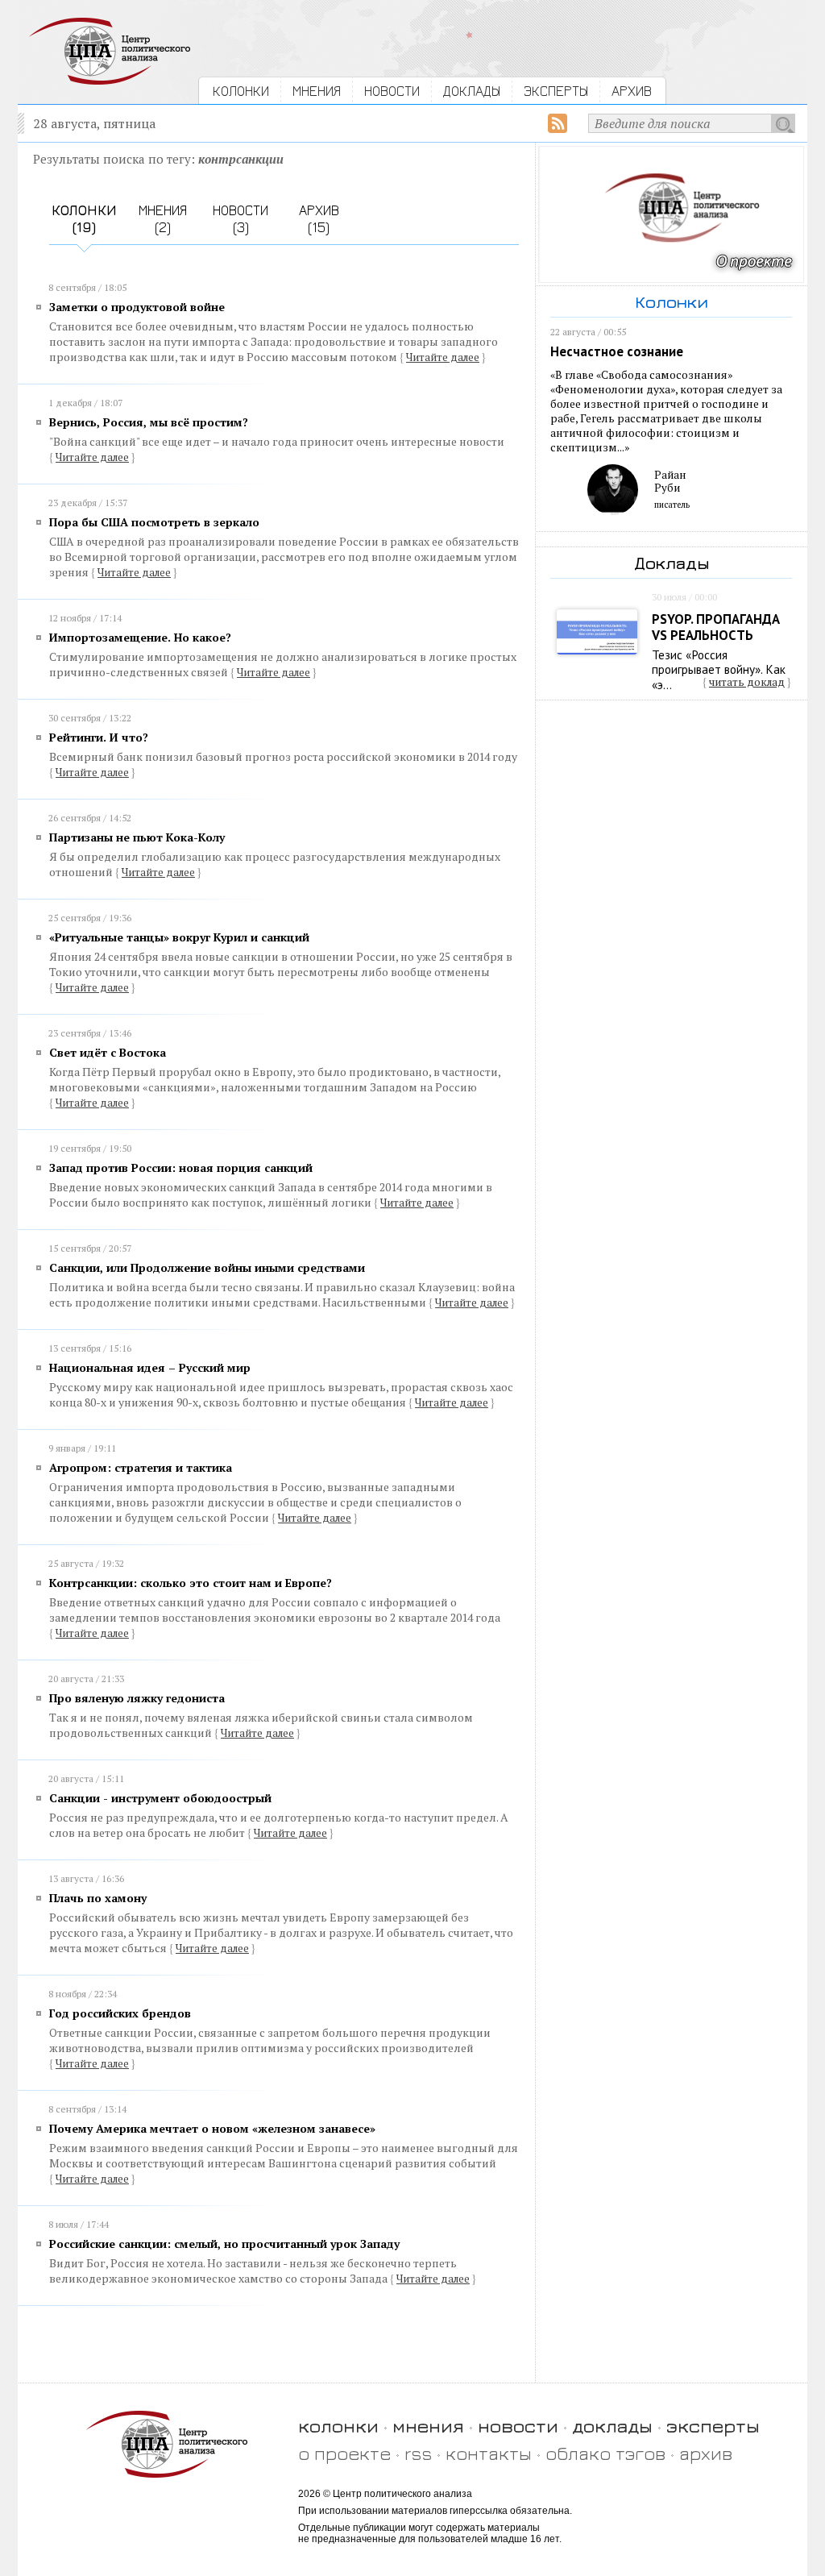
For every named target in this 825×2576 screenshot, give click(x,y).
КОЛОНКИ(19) (84, 218)
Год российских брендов (120, 2013)
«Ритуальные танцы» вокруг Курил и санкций (179, 937)
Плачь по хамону (98, 1898)
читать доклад (747, 682)
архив (706, 2453)
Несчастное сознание (617, 351)
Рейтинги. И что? (99, 737)
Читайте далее (443, 357)
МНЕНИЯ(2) (163, 218)
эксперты (713, 2426)
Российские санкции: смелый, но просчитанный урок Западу (224, 2244)
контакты (489, 2453)
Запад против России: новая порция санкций (181, 1168)
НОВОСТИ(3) (240, 218)
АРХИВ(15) (319, 218)
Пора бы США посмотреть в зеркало (154, 522)
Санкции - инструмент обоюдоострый (160, 1798)
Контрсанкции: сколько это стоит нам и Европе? (191, 1583)
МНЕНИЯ (317, 91)
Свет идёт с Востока (108, 1052)
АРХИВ (632, 91)
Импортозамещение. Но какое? (140, 637)
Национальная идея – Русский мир (150, 1367)
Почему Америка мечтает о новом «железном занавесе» (212, 2128)
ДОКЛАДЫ (472, 91)
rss (418, 2453)
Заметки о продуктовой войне (137, 307)
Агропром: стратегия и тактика (141, 1467)
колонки (338, 2426)
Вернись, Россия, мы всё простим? (149, 422)
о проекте (344, 2453)
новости (518, 2426)
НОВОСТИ (392, 91)
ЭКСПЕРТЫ (556, 91)
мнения (428, 2426)
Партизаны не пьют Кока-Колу (137, 837)
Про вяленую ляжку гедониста (137, 1698)
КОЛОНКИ (241, 91)
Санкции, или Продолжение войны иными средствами (207, 1267)
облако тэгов (605, 2453)
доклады (612, 2426)
